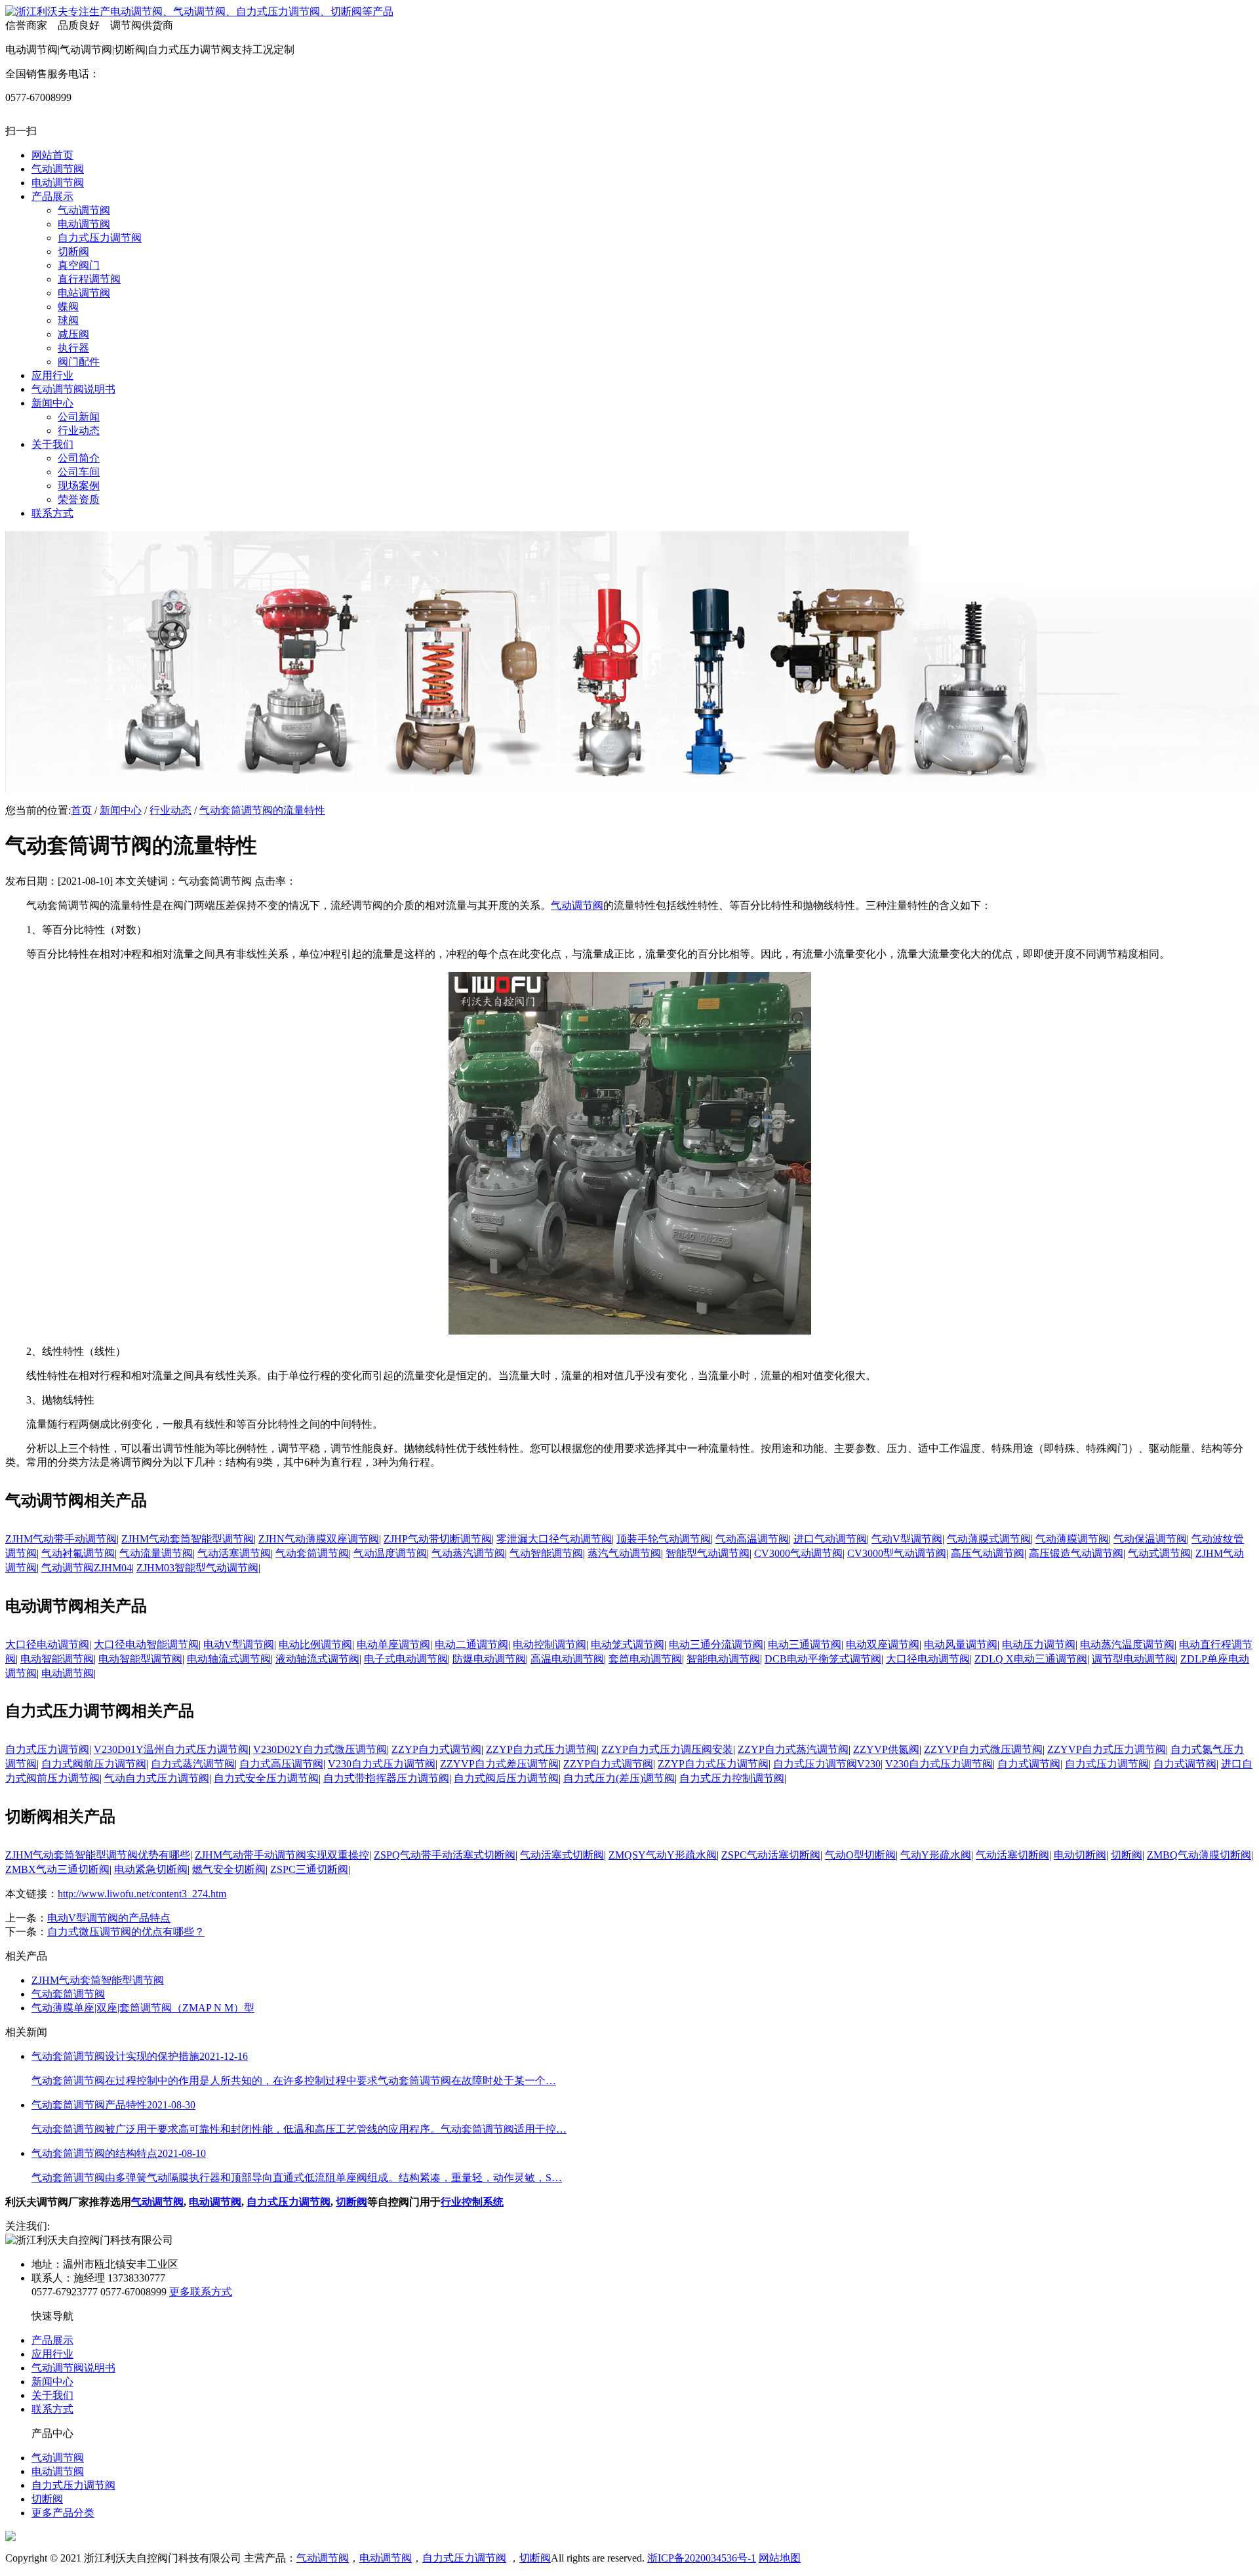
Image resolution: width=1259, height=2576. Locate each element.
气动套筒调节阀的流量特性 (262, 810)
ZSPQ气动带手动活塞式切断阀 (445, 1855)
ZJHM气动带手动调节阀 (61, 1539)
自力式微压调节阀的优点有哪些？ (126, 1932)
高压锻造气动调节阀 (1076, 1553)
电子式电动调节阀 (406, 1659)
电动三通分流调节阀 (716, 1644)
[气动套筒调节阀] (630, 1331)
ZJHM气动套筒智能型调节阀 (188, 1539)
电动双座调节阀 (883, 1644)
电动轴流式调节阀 (229, 1659)
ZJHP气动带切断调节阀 (438, 1539)
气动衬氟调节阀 (78, 1553)
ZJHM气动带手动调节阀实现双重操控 (282, 1855)
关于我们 (52, 2395)
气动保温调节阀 (1150, 1539)
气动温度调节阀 (390, 1553)
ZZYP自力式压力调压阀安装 (667, 1749)
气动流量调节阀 (156, 1553)
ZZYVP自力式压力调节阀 (1107, 1749)
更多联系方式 (201, 2292)
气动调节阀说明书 (73, 2368)
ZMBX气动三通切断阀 (57, 1869)
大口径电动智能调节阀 (146, 1644)
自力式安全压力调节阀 (266, 1778)
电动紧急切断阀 (151, 1869)
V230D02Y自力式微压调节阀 (320, 1749)
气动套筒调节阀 (312, 1553)
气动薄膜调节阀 (1072, 1539)
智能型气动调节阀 (708, 1553)
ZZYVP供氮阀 (886, 1749)
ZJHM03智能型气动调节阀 (197, 1568)
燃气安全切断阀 (229, 1869)
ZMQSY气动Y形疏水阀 (663, 1855)
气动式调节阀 (1159, 1553)
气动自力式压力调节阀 (157, 1778)
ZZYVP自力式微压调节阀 (983, 1749)
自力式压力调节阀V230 (827, 1764)
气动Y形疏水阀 (936, 1855)
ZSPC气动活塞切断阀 (771, 1855)
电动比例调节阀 (315, 1644)
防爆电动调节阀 (489, 1659)
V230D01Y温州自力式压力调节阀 (171, 1749)
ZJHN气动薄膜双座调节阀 (319, 1539)
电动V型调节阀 (239, 1644)
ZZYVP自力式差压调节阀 (499, 1764)
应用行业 (52, 2354)
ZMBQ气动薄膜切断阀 (1199, 1855)
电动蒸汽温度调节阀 (1127, 1644)
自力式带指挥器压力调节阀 (386, 1778)
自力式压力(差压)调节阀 (619, 1778)
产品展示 (52, 2340)
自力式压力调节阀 (47, 1749)
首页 (81, 810)
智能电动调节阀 (723, 1659)
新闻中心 (121, 810)
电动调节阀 (68, 1673)
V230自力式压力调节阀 (382, 1764)
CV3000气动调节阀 (798, 1553)
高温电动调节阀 (567, 1659)
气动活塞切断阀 (1012, 1855)
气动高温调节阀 (752, 1539)
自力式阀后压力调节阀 (506, 1778)
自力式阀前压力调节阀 (94, 1764)
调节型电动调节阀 (1134, 1659)
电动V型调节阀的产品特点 (109, 1918)
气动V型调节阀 (907, 1539)
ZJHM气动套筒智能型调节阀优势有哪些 (98, 1855)
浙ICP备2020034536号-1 (702, 2558)
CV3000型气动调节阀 (897, 1553)
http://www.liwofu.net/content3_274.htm (142, 1894)
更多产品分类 (63, 2513)
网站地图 (780, 2558)
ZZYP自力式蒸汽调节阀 (793, 1749)
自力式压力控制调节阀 (732, 1778)
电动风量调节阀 (961, 1644)
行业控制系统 (472, 2202)
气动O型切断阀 (860, 1855)
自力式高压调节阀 (281, 1764)
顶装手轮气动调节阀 (664, 1539)
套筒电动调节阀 (645, 1659)
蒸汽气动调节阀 (624, 1553)
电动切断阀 (1080, 1855)
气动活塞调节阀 (234, 1553)
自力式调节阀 (1029, 1764)
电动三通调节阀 (805, 1644)
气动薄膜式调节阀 (989, 1539)
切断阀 (1127, 1855)
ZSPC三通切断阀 (309, 1869)
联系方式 (52, 2409)
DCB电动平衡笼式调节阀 (823, 1659)
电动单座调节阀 (393, 1644)
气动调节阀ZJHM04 (87, 1568)
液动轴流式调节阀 (317, 1659)
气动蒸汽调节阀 (468, 1553)
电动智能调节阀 (57, 1659)
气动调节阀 (577, 905)
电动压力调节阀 (1039, 1644)
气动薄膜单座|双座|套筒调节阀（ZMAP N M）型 (143, 2008)
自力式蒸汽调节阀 (193, 1764)
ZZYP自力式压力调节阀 (541, 1749)
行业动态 (170, 810)
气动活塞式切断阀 (562, 1855)
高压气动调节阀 (988, 1553)
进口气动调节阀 (830, 1539)
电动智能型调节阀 (140, 1659)
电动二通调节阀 (471, 1644)
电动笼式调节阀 (628, 1644)
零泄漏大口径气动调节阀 (554, 1539)
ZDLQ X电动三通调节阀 (1031, 1659)
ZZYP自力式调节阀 (436, 1749)
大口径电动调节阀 (47, 1644)
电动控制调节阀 (550, 1644)
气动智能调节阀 (546, 1553)
